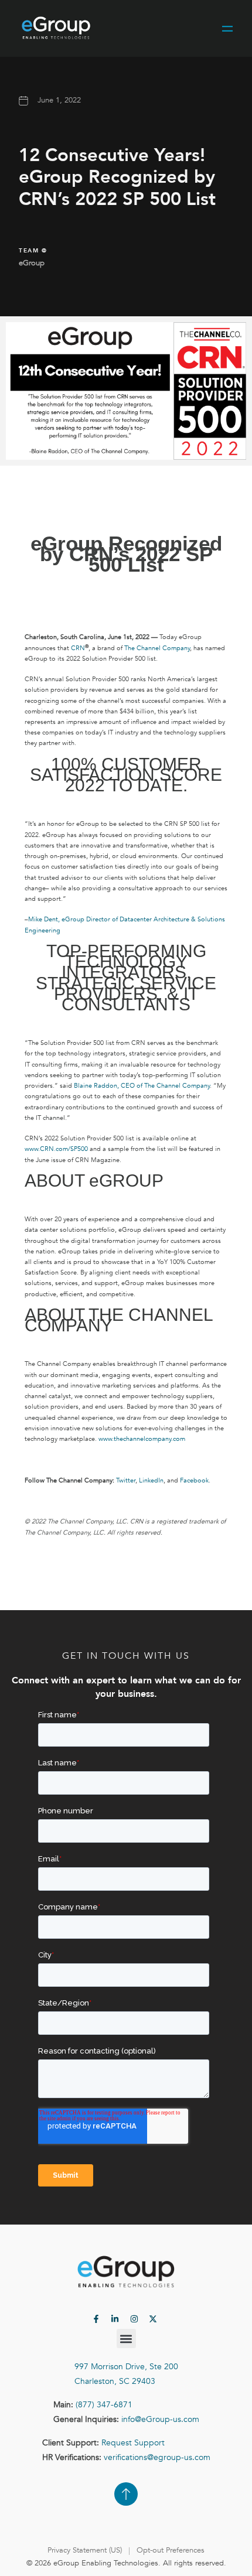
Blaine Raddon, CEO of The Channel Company (142, 1086)
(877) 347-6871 (104, 2405)
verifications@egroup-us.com (157, 2457)
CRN (78, 648)
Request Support (133, 2443)
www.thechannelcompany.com (142, 1439)
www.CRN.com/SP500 (56, 1149)
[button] (126, 2338)
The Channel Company (157, 648)
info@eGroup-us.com (160, 2419)
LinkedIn (151, 1480)
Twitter (126, 1480)
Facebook (194, 1480)
